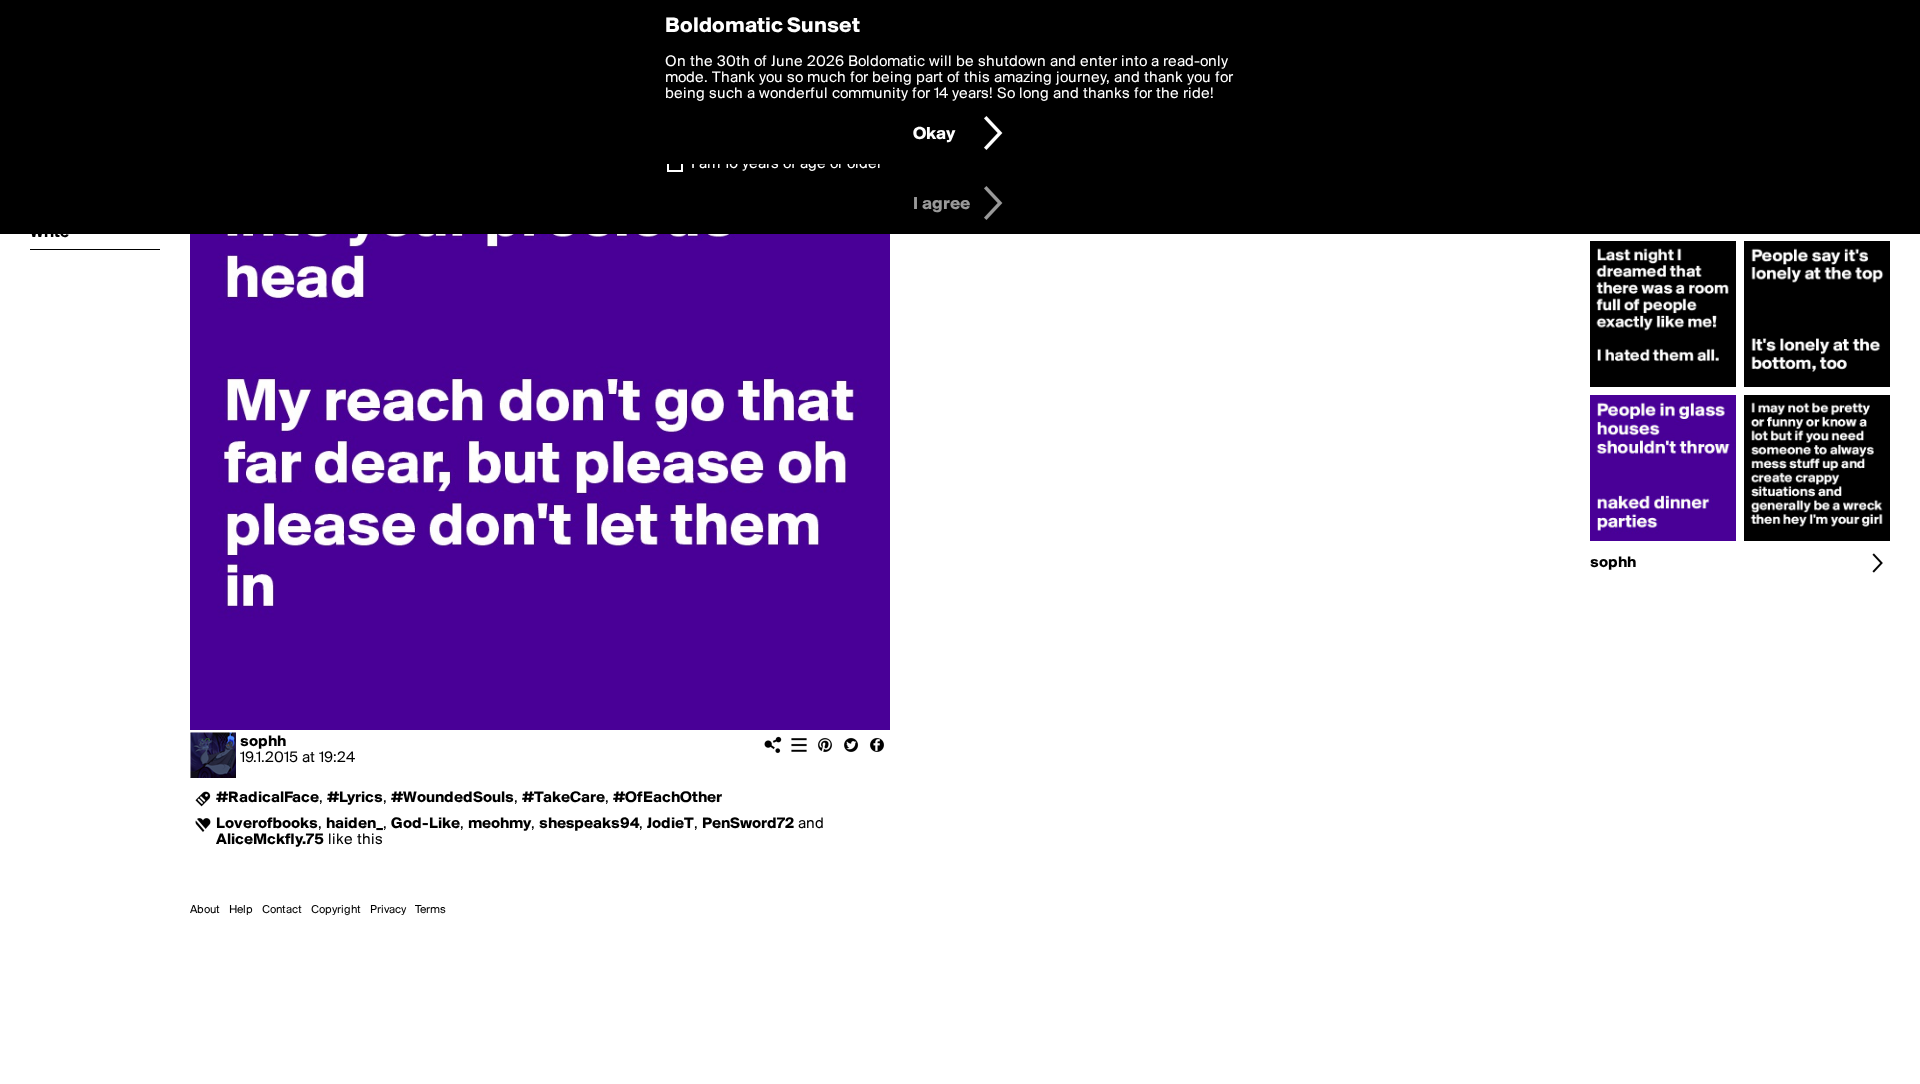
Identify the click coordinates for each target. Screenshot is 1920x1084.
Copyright (336, 910)
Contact (282, 910)
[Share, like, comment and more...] (1663, 387)
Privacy (388, 910)
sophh (263, 742)
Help (241, 910)
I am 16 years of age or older (786, 164)
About (205, 910)
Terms (430, 910)
